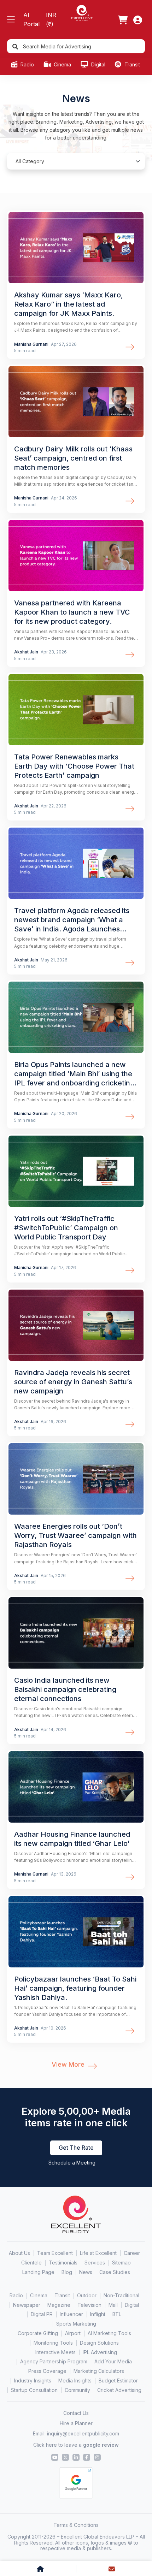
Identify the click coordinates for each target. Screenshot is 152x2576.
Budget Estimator (118, 2380)
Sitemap (121, 2263)
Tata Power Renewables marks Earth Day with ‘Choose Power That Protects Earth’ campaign (74, 766)
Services (95, 2263)
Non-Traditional (121, 2295)
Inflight (98, 2314)
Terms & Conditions (76, 2525)
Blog (67, 2272)
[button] (11, 20)
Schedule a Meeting (72, 2163)
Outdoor (87, 2295)
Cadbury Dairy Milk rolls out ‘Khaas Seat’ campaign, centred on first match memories (73, 458)
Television (89, 2305)
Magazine (59, 2305)
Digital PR (42, 2314)
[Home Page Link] (82, 13)
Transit (131, 64)
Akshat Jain (27, 652)
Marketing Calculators (99, 2371)
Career (132, 2253)
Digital (98, 64)
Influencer (71, 2314)
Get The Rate (76, 2148)
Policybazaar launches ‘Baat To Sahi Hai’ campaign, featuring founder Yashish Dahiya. (75, 1988)
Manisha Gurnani (32, 344)
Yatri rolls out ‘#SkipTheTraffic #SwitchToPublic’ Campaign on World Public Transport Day (66, 1228)
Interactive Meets (55, 2352)
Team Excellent (55, 2253)
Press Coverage (47, 2371)
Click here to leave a (76, 2445)
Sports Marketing (76, 2324)
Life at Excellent (98, 2253)
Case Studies (115, 2272)
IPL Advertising (100, 2352)
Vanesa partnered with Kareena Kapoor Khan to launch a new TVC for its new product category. (72, 612)
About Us (19, 2253)
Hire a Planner (76, 2423)
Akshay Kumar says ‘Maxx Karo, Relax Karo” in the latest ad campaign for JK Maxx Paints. (69, 304)
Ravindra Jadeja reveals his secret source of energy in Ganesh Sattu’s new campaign (73, 1382)
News (86, 2272)
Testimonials (63, 2263)
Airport (73, 2333)
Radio (27, 64)
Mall (113, 2305)
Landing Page (38, 2272)
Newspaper (27, 2305)
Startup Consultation (34, 2390)
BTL (117, 2314)
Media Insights (75, 2380)
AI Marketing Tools (109, 2333)
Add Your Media (113, 2361)
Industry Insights (33, 2380)
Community (77, 2390)
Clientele (31, 2263)
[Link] (123, 20)
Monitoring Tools (53, 2343)
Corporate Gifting (38, 2333)
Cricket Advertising (119, 2390)
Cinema (62, 64)
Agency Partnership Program (54, 2361)
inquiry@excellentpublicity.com (83, 2433)
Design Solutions (99, 2343)
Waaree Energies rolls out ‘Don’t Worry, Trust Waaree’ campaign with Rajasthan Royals (75, 1535)
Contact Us (76, 2413)
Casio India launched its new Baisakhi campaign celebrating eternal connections (65, 1689)
